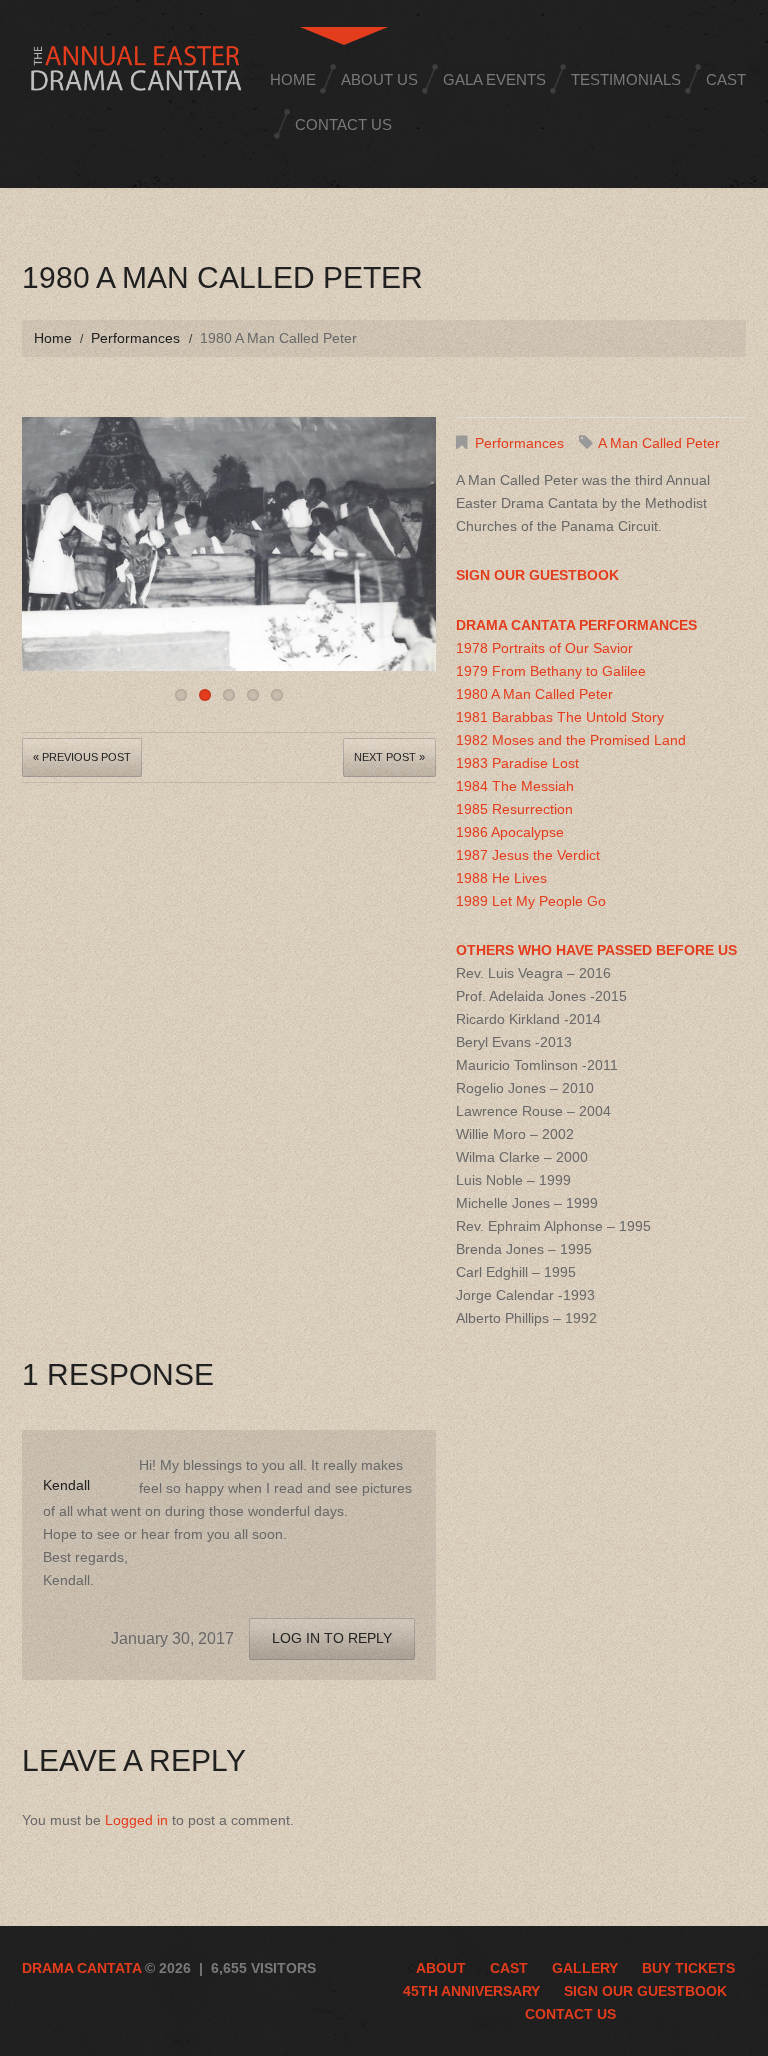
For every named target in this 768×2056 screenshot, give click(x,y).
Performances (135, 338)
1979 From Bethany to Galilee (551, 671)
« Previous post (82, 757)
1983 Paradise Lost (517, 763)
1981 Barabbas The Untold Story (560, 717)
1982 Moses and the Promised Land (571, 740)
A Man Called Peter (659, 443)
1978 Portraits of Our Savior (544, 648)
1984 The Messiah (515, 786)
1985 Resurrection (514, 809)
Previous (37, 539)
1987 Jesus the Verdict (528, 855)
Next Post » (389, 757)
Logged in (136, 1820)
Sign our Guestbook (645, 1991)
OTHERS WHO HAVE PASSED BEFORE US (596, 950)
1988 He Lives (501, 878)
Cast (726, 79)
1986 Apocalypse (510, 832)
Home (293, 79)
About (441, 1968)
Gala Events (494, 79)
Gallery (585, 1968)
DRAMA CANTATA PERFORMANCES (576, 625)
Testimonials (626, 79)
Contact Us (343, 124)
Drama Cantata (81, 1968)
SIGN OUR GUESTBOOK (537, 575)
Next (421, 539)
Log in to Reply (332, 1638)
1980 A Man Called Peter (534, 694)
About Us (379, 79)
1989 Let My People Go (531, 901)
